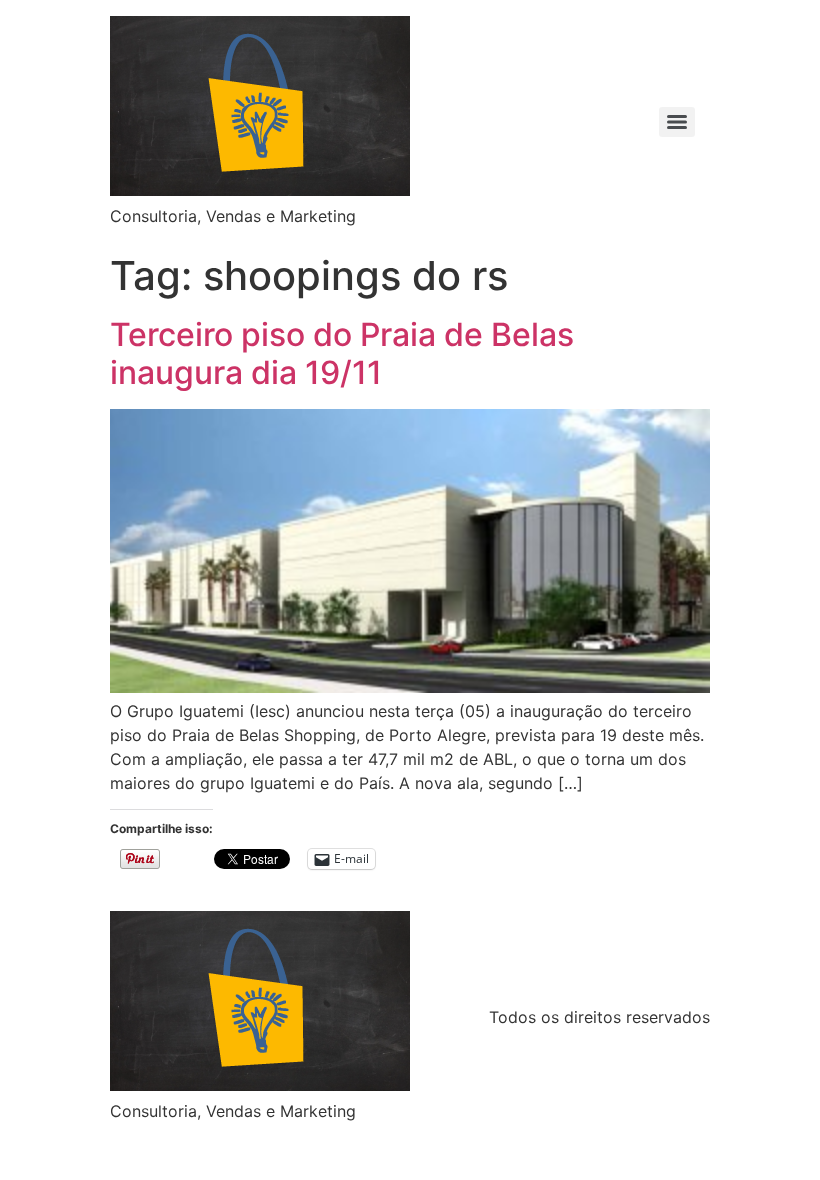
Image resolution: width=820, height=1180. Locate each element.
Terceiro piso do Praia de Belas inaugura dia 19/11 (342, 353)
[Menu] (677, 122)
